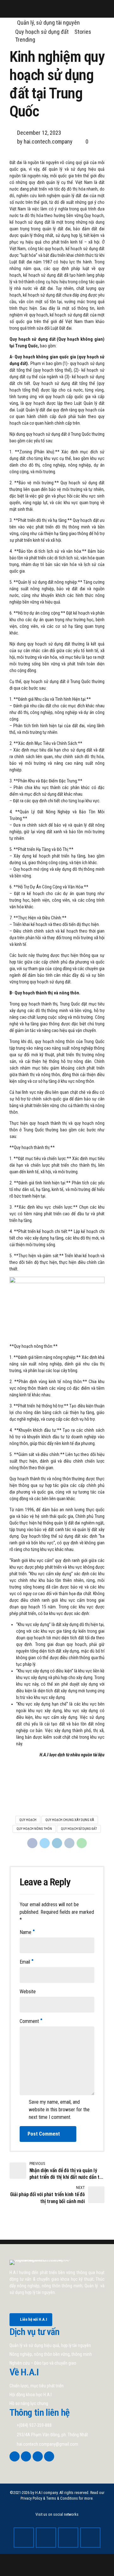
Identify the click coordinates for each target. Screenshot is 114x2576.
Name (25, 1932)
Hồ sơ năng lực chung (29, 2403)
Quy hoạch (28, 1820)
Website (28, 1992)
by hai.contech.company (45, 141)
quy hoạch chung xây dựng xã (70, 1820)
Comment (29, 2021)
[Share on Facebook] (32, 1843)
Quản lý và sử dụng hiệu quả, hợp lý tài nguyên (50, 2345)
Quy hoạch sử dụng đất (42, 32)
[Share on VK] (69, 1843)
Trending (25, 40)
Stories (83, 32)
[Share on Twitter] (45, 1843)
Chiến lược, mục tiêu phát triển (37, 2386)
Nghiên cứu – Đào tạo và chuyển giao (43, 2363)
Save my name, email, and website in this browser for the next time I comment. (59, 2110)
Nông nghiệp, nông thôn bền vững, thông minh (51, 2354)
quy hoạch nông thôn (34, 1829)
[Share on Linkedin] (57, 1843)
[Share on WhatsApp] (82, 1843)
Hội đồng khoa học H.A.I (31, 2395)
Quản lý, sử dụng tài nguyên (48, 23)
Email (25, 1962)
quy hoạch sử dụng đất (79, 1829)
